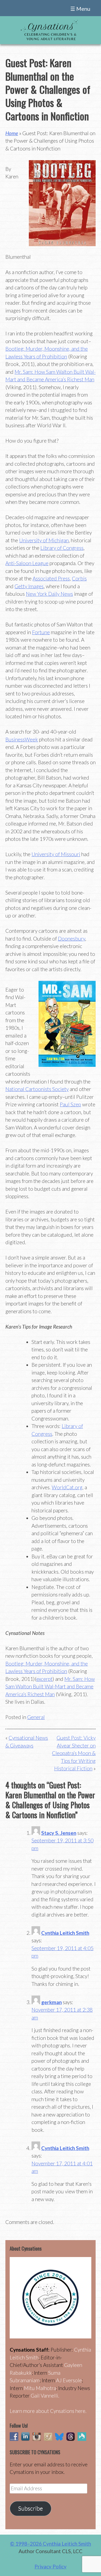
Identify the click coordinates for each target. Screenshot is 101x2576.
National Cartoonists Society (37, 1089)
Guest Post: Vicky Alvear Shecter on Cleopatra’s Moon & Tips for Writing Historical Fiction (74, 1753)
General (36, 1717)
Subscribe (30, 2508)
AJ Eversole (69, 2380)
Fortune (41, 632)
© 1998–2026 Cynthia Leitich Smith (50, 2544)
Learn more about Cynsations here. (48, 2411)
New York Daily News (49, 594)
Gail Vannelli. (45, 2396)
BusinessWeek (22, 739)
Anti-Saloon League (27, 563)
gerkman (51, 2002)
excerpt (44, 1679)
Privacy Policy (50, 2566)
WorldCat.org (67, 1487)
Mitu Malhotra (40, 2388)
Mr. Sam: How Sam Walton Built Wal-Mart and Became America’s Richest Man (50, 1687)
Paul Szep (70, 1104)
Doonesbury (72, 939)
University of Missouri (56, 854)
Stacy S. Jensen (59, 1833)
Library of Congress (62, 548)
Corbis (79, 578)
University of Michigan (44, 540)
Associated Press (51, 578)
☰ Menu (80, 9)
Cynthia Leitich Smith (65, 1933)
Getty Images (29, 586)
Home (12, 133)
